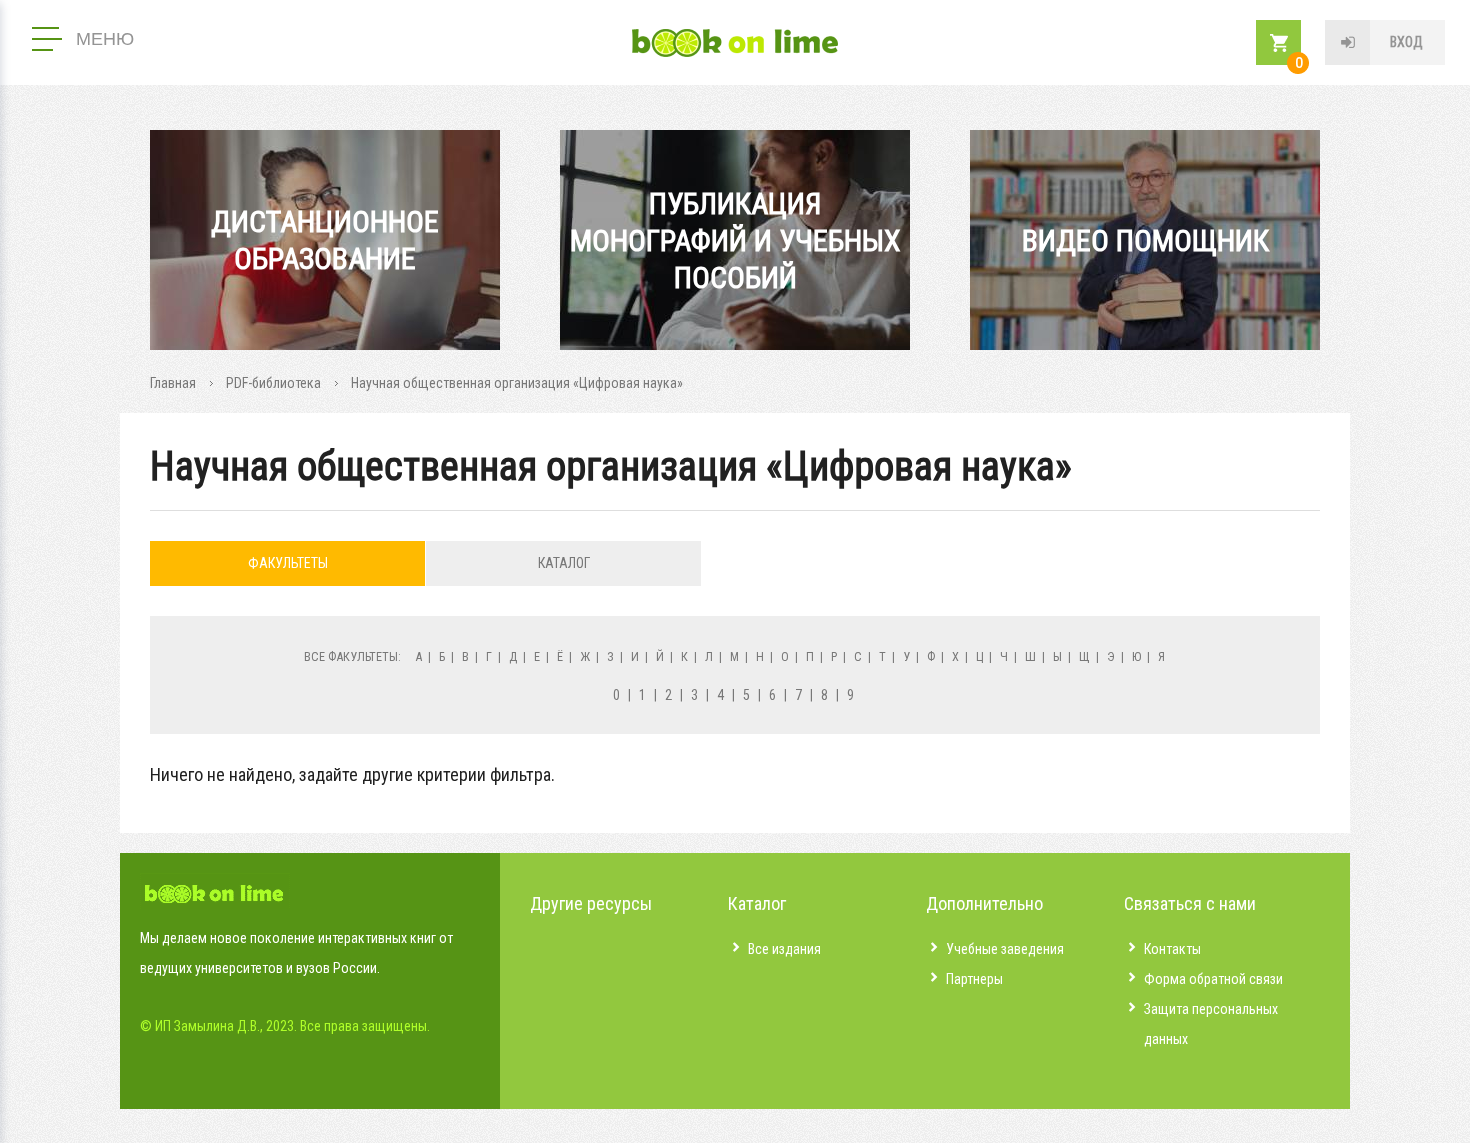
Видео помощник (1145, 240)
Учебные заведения (1005, 949)
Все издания (784, 949)
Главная (173, 383)
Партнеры (974, 979)
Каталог (564, 563)
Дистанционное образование (325, 240)
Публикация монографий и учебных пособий (735, 240)
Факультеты (288, 563)
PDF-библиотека (273, 383)
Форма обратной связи (1213, 979)
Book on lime (735, 43)
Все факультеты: (352, 656)
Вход (1406, 42)
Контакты (1172, 949)
